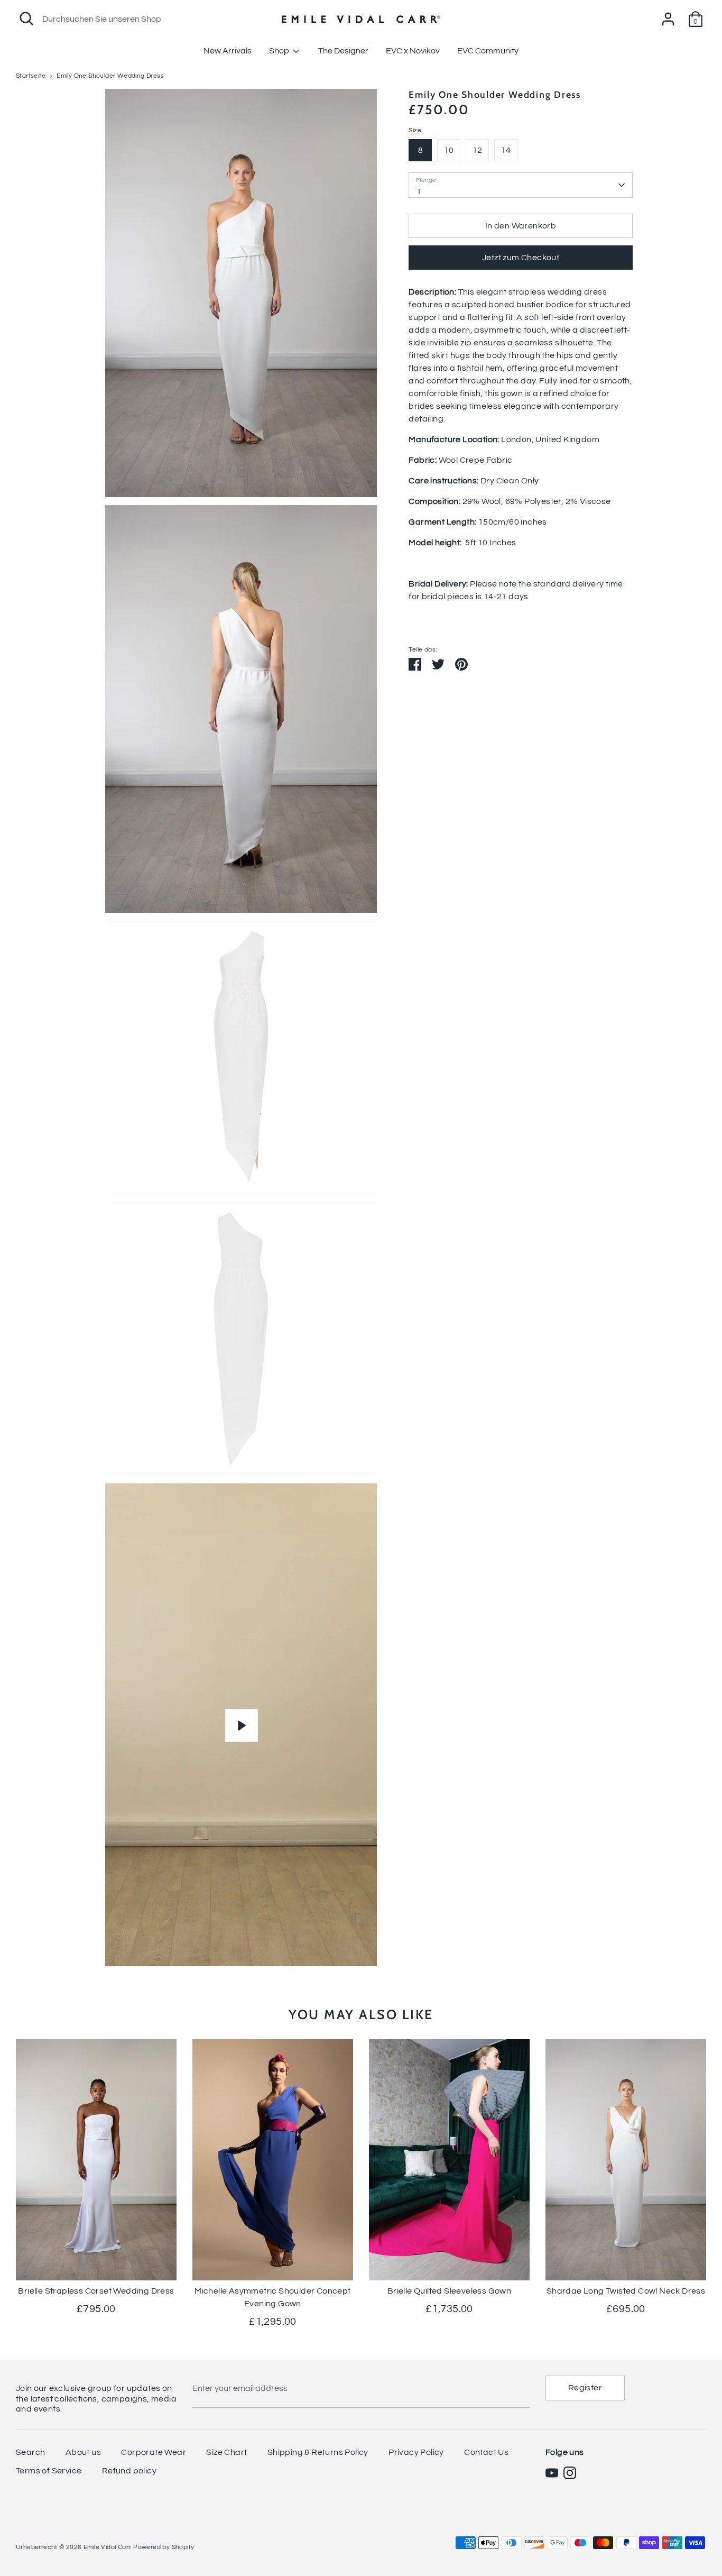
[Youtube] (552, 2473)
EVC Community (488, 51)
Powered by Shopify (164, 2547)
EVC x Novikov (413, 51)
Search (30, 2452)
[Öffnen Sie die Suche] (26, 19)
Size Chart (226, 2452)
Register (585, 2388)
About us (83, 2452)
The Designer (343, 51)
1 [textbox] (419, 191)
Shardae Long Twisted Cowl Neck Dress (626, 2291)
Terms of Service (49, 2471)
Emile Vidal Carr (107, 2547)
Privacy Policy (416, 2452)
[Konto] (668, 15)
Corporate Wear (154, 2452)
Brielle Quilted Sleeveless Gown (449, 2291)
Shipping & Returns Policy (318, 2452)
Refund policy (129, 2471)
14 (506, 150)
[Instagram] (570, 2473)
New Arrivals (228, 51)
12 (478, 150)
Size (415, 131)
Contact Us (486, 2452)
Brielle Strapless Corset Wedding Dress (96, 2291)
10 (449, 150)
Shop (280, 51)
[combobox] (520, 185)
